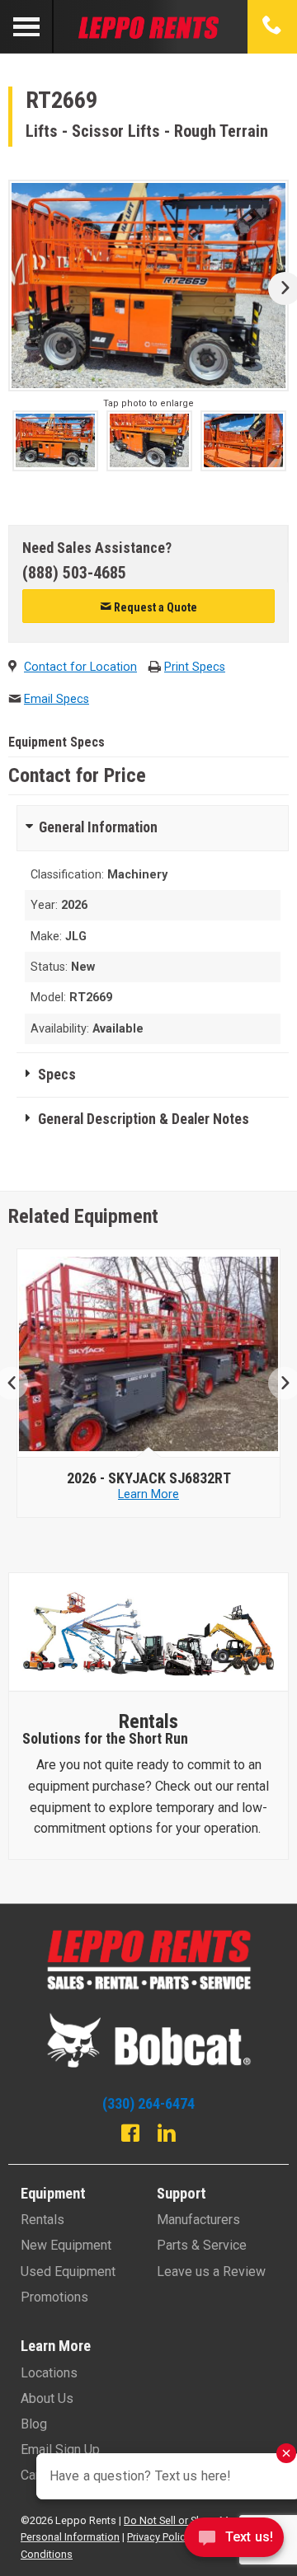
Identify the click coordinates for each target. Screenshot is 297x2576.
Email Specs (57, 699)
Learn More (153, 1494)
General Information (98, 827)
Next (278, 288)
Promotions (54, 2297)
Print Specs (195, 667)
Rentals (42, 2220)
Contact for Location (80, 667)
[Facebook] (130, 2135)
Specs (57, 1075)
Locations (49, 2373)
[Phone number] (272, 26)
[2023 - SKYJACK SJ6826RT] (153, 1354)
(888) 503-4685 (74, 573)
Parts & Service (202, 2245)
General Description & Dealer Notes (144, 1119)
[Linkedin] (167, 2135)
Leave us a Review (211, 2272)
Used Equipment (68, 2272)
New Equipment (66, 2245)
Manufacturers (198, 2220)
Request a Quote (154, 607)
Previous (19, 1383)
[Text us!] (234, 2542)
